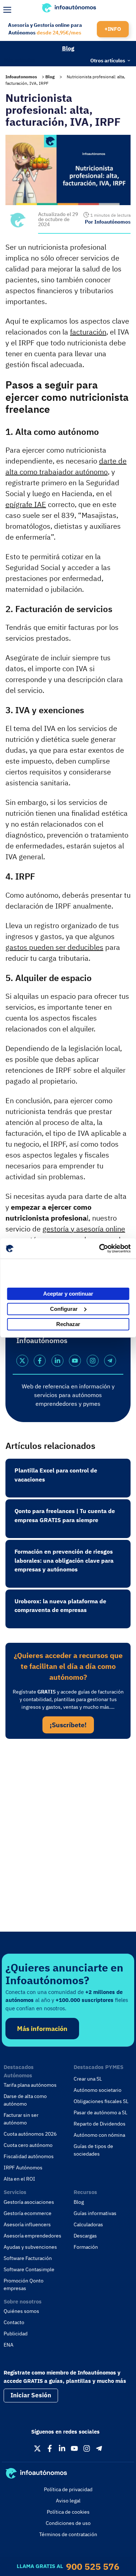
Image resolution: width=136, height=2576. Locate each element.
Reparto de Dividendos (100, 2124)
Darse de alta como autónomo (25, 2100)
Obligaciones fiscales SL (101, 2101)
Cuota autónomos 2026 (30, 2134)
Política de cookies (68, 2512)
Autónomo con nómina (99, 2135)
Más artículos (20, 59)
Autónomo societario (98, 2090)
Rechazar (68, 1324)
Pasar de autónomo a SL (100, 2112)
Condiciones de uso (68, 2523)
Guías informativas (95, 2213)
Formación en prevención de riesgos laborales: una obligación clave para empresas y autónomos (64, 1560)
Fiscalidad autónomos (29, 2156)
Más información (42, 2029)
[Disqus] (68, 1844)
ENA (9, 2345)
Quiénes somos (21, 2311)
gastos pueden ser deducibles (54, 947)
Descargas (85, 2236)
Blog (68, 48)
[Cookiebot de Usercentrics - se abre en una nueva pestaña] (99, 1248)
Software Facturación (28, 2258)
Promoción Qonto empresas (24, 2284)
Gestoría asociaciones (29, 2202)
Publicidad (16, 2334)
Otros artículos (108, 60)
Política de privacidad (68, 2489)
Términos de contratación (68, 2534)
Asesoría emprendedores (32, 2236)
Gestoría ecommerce (28, 2213)
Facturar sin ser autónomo (21, 2119)
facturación (88, 332)
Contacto (14, 2322)
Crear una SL (88, 2079)
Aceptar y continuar (68, 1294)
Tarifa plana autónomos (30, 2085)
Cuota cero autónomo (28, 2145)
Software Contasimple (29, 2269)
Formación (86, 2247)
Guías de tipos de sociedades (93, 2150)
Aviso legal (68, 2501)
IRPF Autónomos (23, 2168)
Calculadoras (88, 2224)
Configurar (64, 1309)
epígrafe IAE (26, 504)
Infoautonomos (21, 77)
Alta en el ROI (19, 2179)
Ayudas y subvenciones (30, 2247)
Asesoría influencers (27, 2224)
